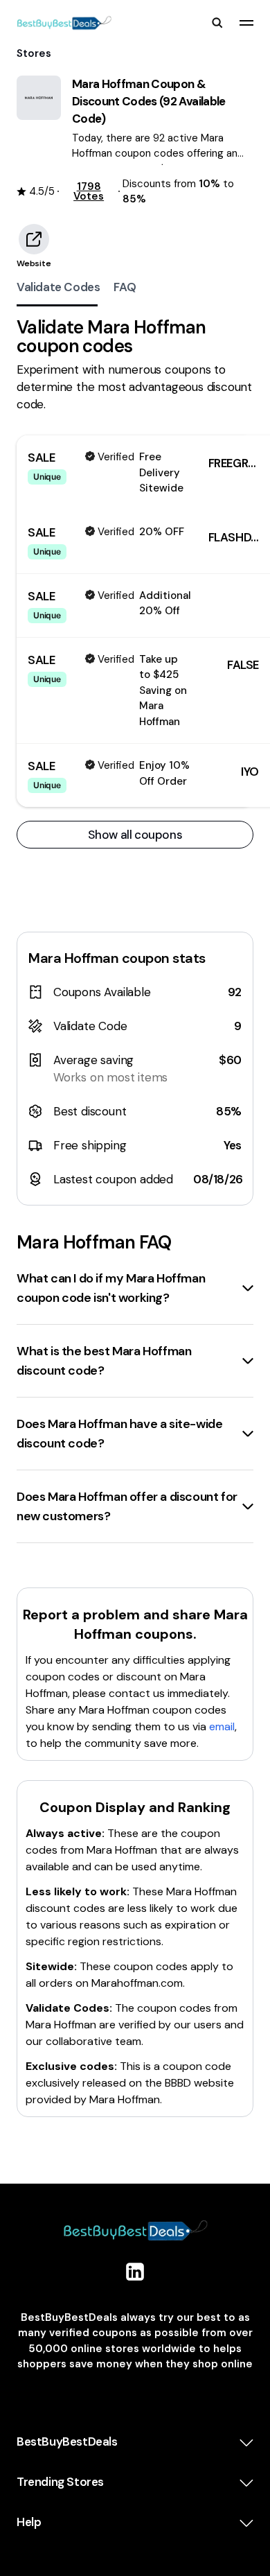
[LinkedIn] (135, 2272)
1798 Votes (89, 191)
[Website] (34, 239)
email (222, 1726)
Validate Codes (58, 287)
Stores (34, 53)
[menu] (246, 23)
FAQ (125, 287)
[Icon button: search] (217, 23)
